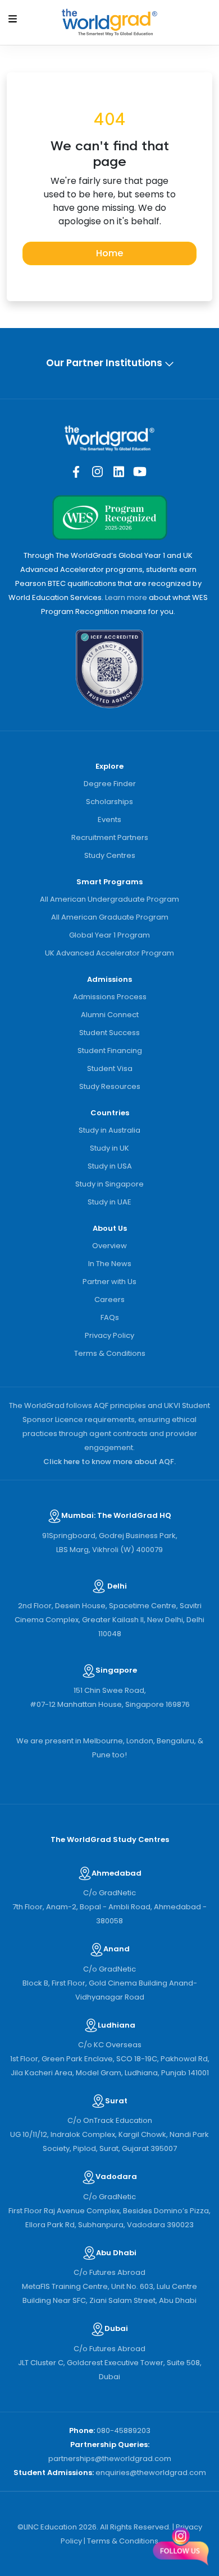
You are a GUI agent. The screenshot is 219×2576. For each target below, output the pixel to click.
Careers (109, 1299)
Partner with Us (109, 1282)
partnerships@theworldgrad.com (110, 2459)
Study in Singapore (109, 1184)
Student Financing (110, 1051)
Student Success (109, 1033)
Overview (109, 1246)
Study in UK (109, 1148)
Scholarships (109, 802)
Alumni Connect (110, 1015)
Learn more (126, 597)
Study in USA (110, 1166)
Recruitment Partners (110, 837)
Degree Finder (110, 784)
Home (109, 253)
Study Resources (110, 1086)
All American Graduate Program (110, 917)
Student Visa (110, 1068)
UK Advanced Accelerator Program (109, 953)
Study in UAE (109, 1202)
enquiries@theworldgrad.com (151, 2473)
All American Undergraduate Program (109, 899)
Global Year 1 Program (109, 935)
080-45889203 (124, 2430)
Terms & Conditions (110, 1353)
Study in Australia (109, 1130)
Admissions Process (110, 997)
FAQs (110, 1317)
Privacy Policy (109, 1335)
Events (109, 820)
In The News (110, 1264)
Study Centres (110, 855)
